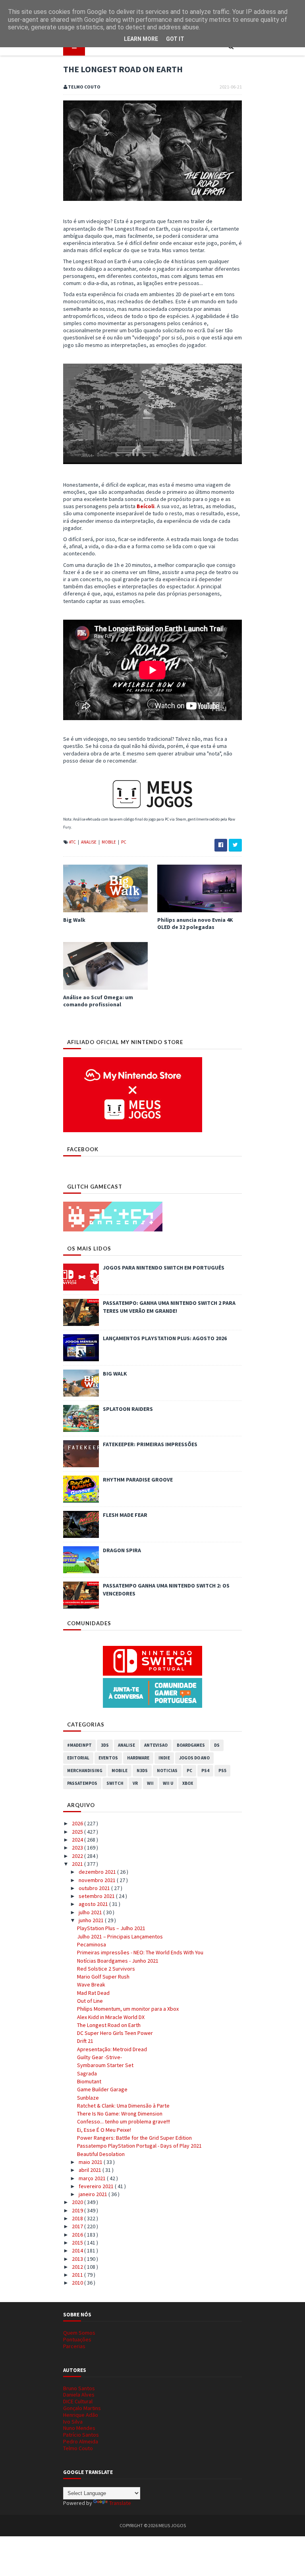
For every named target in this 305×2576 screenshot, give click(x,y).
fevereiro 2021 (97, 2186)
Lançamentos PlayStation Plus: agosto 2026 (165, 1338)
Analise (89, 842)
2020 (78, 2202)
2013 (78, 2259)
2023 (78, 1848)
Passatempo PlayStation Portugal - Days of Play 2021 (139, 2146)
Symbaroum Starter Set (105, 2065)
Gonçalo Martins (82, 2408)
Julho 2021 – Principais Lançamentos (120, 1936)
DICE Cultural (78, 2401)
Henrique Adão (81, 2415)
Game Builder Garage (102, 2089)
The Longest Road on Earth (109, 2025)
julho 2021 (91, 1912)
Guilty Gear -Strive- (99, 2057)
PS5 (222, 1771)
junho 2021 (92, 1920)
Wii (150, 1783)
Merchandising (85, 1771)
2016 (78, 2235)
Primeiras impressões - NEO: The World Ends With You (140, 1952)
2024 (78, 1840)
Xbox (188, 1783)
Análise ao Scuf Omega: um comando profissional (98, 1001)
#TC (73, 842)
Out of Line (90, 2001)
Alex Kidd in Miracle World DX (111, 2017)
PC (124, 842)
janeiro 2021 (94, 2194)
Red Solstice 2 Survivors (106, 1969)
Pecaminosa (92, 1944)
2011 (78, 2275)
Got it (175, 39)
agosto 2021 (94, 1904)
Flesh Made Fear (125, 1515)
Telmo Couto (78, 2448)
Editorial (78, 1758)
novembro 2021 (98, 1880)
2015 (78, 2243)
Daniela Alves (79, 2395)
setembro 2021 (97, 1896)
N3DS (142, 1771)
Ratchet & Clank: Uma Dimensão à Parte (123, 2106)
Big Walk (74, 920)
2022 (78, 1856)
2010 (78, 2283)
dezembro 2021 (98, 1872)
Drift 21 (85, 2041)
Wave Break (91, 1985)
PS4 (205, 1771)
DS (217, 1745)
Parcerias (74, 2346)
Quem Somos (79, 2333)
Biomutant (89, 2081)
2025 (78, 1832)
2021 (78, 1864)
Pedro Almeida (81, 2441)
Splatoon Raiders (128, 1409)
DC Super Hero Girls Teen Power (115, 2033)
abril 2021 (91, 2170)
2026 (78, 1823)
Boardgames (191, 1745)
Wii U (168, 1783)
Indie (164, 1758)
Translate (120, 2503)
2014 (78, 2250)
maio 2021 (91, 2162)
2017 (78, 2226)
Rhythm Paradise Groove (138, 1480)
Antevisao (156, 1745)
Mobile (109, 842)
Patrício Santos (81, 2435)
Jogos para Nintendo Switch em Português (164, 1268)
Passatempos (82, 1783)
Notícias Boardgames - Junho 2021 (118, 1961)
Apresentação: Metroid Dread (112, 2049)
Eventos (108, 1758)
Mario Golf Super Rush (103, 1977)
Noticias (167, 1771)
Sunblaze (88, 2098)
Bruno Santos (79, 2388)
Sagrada (87, 2073)
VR (135, 1783)
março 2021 (93, 2178)
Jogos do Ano (194, 1758)
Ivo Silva (73, 2422)
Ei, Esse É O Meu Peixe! (104, 2130)
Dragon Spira (122, 1550)
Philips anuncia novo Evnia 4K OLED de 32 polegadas (195, 923)
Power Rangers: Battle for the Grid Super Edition (134, 2138)
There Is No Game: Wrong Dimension (120, 2114)
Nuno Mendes (79, 2428)
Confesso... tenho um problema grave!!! (124, 2121)
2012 (78, 2267)
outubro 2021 (95, 1888)
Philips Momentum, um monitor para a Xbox (128, 2009)
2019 (78, 2210)
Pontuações (77, 2339)
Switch (115, 1783)
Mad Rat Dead (93, 1993)
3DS (105, 1745)
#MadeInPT (79, 1745)
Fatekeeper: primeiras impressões (150, 1444)
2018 (78, 2218)
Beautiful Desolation (101, 2154)
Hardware (138, 1758)
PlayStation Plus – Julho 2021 (111, 1928)
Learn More (141, 39)
